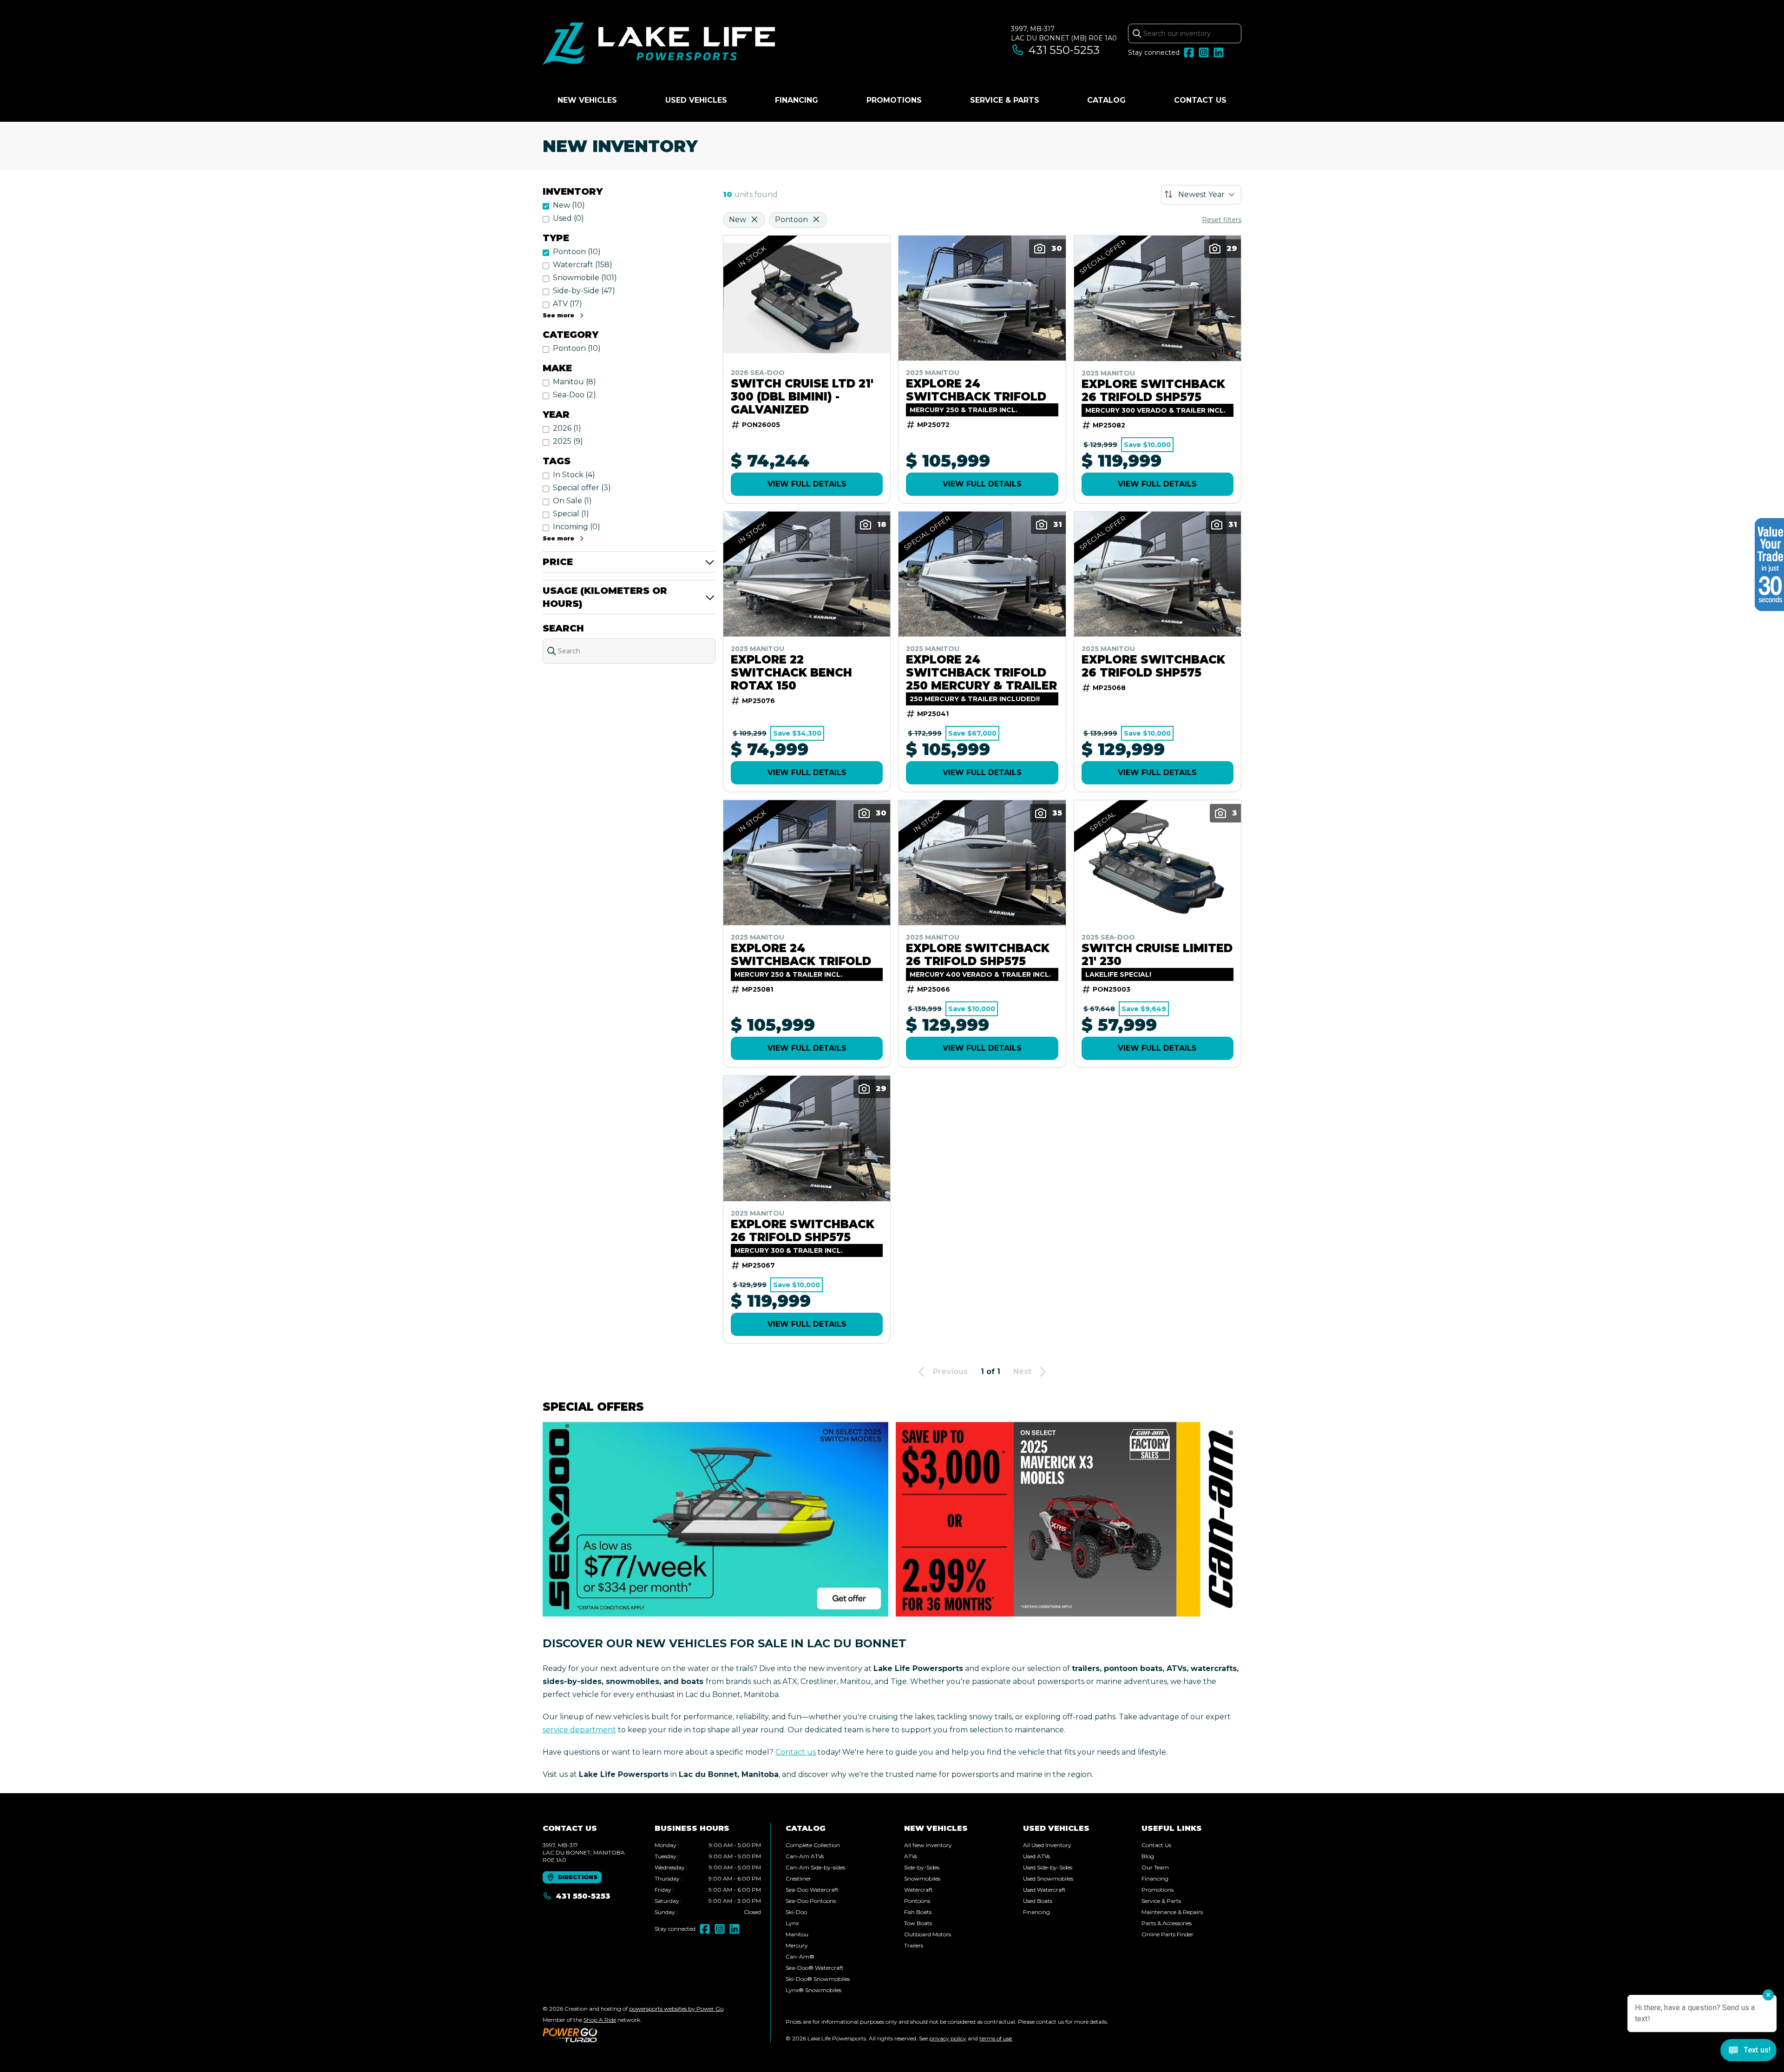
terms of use (996, 2038)
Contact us (796, 1752)
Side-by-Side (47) (584, 291)
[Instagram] (1204, 53)
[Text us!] (1748, 2051)
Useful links (1172, 1828)
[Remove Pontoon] (816, 220)
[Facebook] (1189, 53)
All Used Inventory (1047, 1845)
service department (579, 1730)
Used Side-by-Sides (1048, 1867)
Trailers (914, 1945)
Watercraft (918, 1890)
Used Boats (1038, 1901)
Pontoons (917, 1901)
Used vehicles (696, 100)
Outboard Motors (928, 1934)
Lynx (792, 1923)
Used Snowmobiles (1048, 1878)
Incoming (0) (577, 527)
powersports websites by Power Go (676, 2009)
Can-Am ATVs (805, 1856)
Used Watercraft (1044, 1890)
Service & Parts (1005, 100)
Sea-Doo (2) (574, 395)
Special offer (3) (582, 488)
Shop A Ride (600, 2020)
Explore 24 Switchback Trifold (976, 390)
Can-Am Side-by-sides (815, 1867)
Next (1022, 1371)
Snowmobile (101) (585, 278)
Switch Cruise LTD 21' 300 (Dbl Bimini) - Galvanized (802, 397)
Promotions (894, 100)
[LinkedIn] (1219, 53)
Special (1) (571, 514)
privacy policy (948, 2038)
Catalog (1106, 100)
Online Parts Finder (1167, 1934)
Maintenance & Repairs (1172, 1912)
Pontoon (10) (577, 252)
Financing (797, 100)
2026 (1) (567, 428)
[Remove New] (754, 220)
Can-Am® (800, 1957)
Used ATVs (1036, 1856)
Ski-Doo (796, 1912)
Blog (1148, 1856)
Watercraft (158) (583, 265)
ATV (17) (567, 304)
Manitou (797, 1934)
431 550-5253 (1064, 50)
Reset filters (1222, 220)
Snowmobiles (922, 1878)
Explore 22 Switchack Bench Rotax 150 (791, 673)
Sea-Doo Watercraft (812, 1890)
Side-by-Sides (922, 1867)
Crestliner (798, 1878)
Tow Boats (918, 1923)
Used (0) (568, 218)
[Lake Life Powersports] (659, 45)
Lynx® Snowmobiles (813, 1990)
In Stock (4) (574, 475)
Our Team (1155, 1867)
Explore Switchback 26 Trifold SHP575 (1153, 391)
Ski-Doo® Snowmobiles (818, 1979)
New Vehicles (587, 100)
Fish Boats (918, 1912)
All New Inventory (928, 1845)
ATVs (911, 1856)
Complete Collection (813, 1845)
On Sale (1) (572, 501)
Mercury (797, 1945)
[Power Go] (634, 2035)
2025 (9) (568, 441)
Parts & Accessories (1167, 1923)
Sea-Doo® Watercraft (815, 1968)
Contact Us (1200, 100)
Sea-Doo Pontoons (811, 1901)
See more (558, 315)
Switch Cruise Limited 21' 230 (1157, 955)
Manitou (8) (574, 382)
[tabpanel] (708, 1879)
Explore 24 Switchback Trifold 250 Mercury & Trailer (981, 673)
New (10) (569, 205)
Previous (950, 1371)
